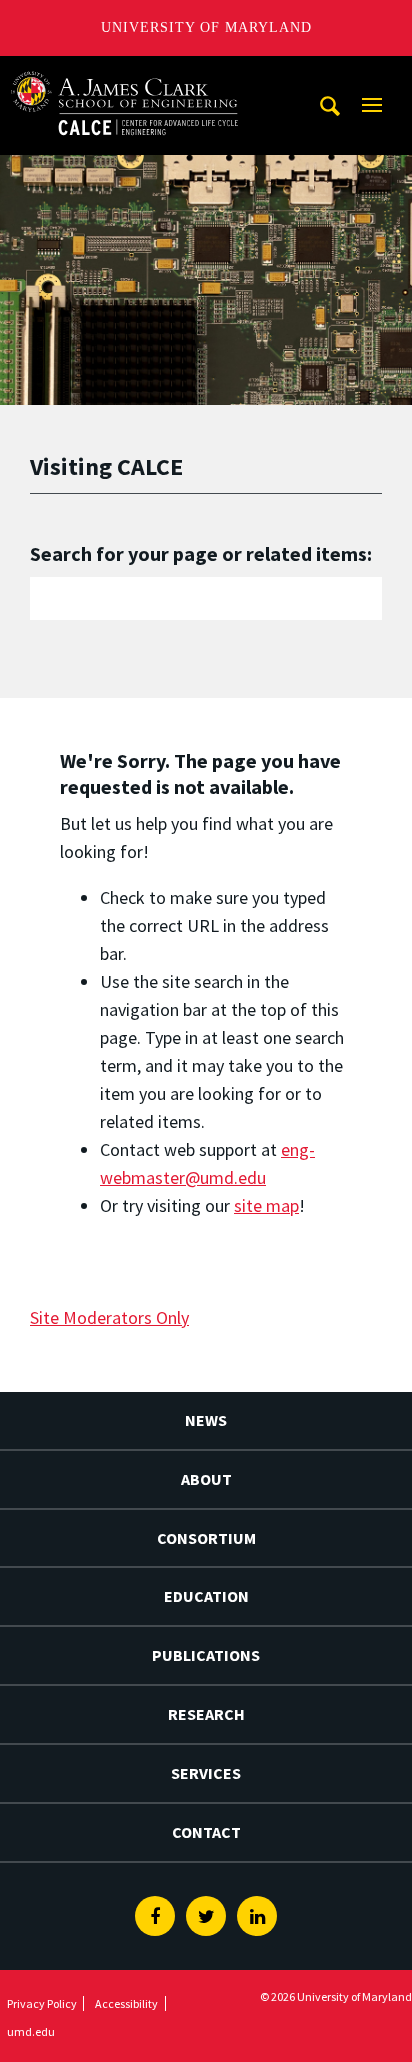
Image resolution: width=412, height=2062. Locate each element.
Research (206, 1714)
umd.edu (31, 2031)
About (206, 1479)
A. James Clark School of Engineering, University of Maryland (125, 74)
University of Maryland (206, 27)
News (206, 1420)
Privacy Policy (42, 2003)
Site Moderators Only (109, 1317)
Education (206, 1596)
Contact (206, 1832)
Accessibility (126, 2003)
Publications (206, 1655)
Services (206, 1773)
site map (266, 1205)
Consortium (206, 1538)
